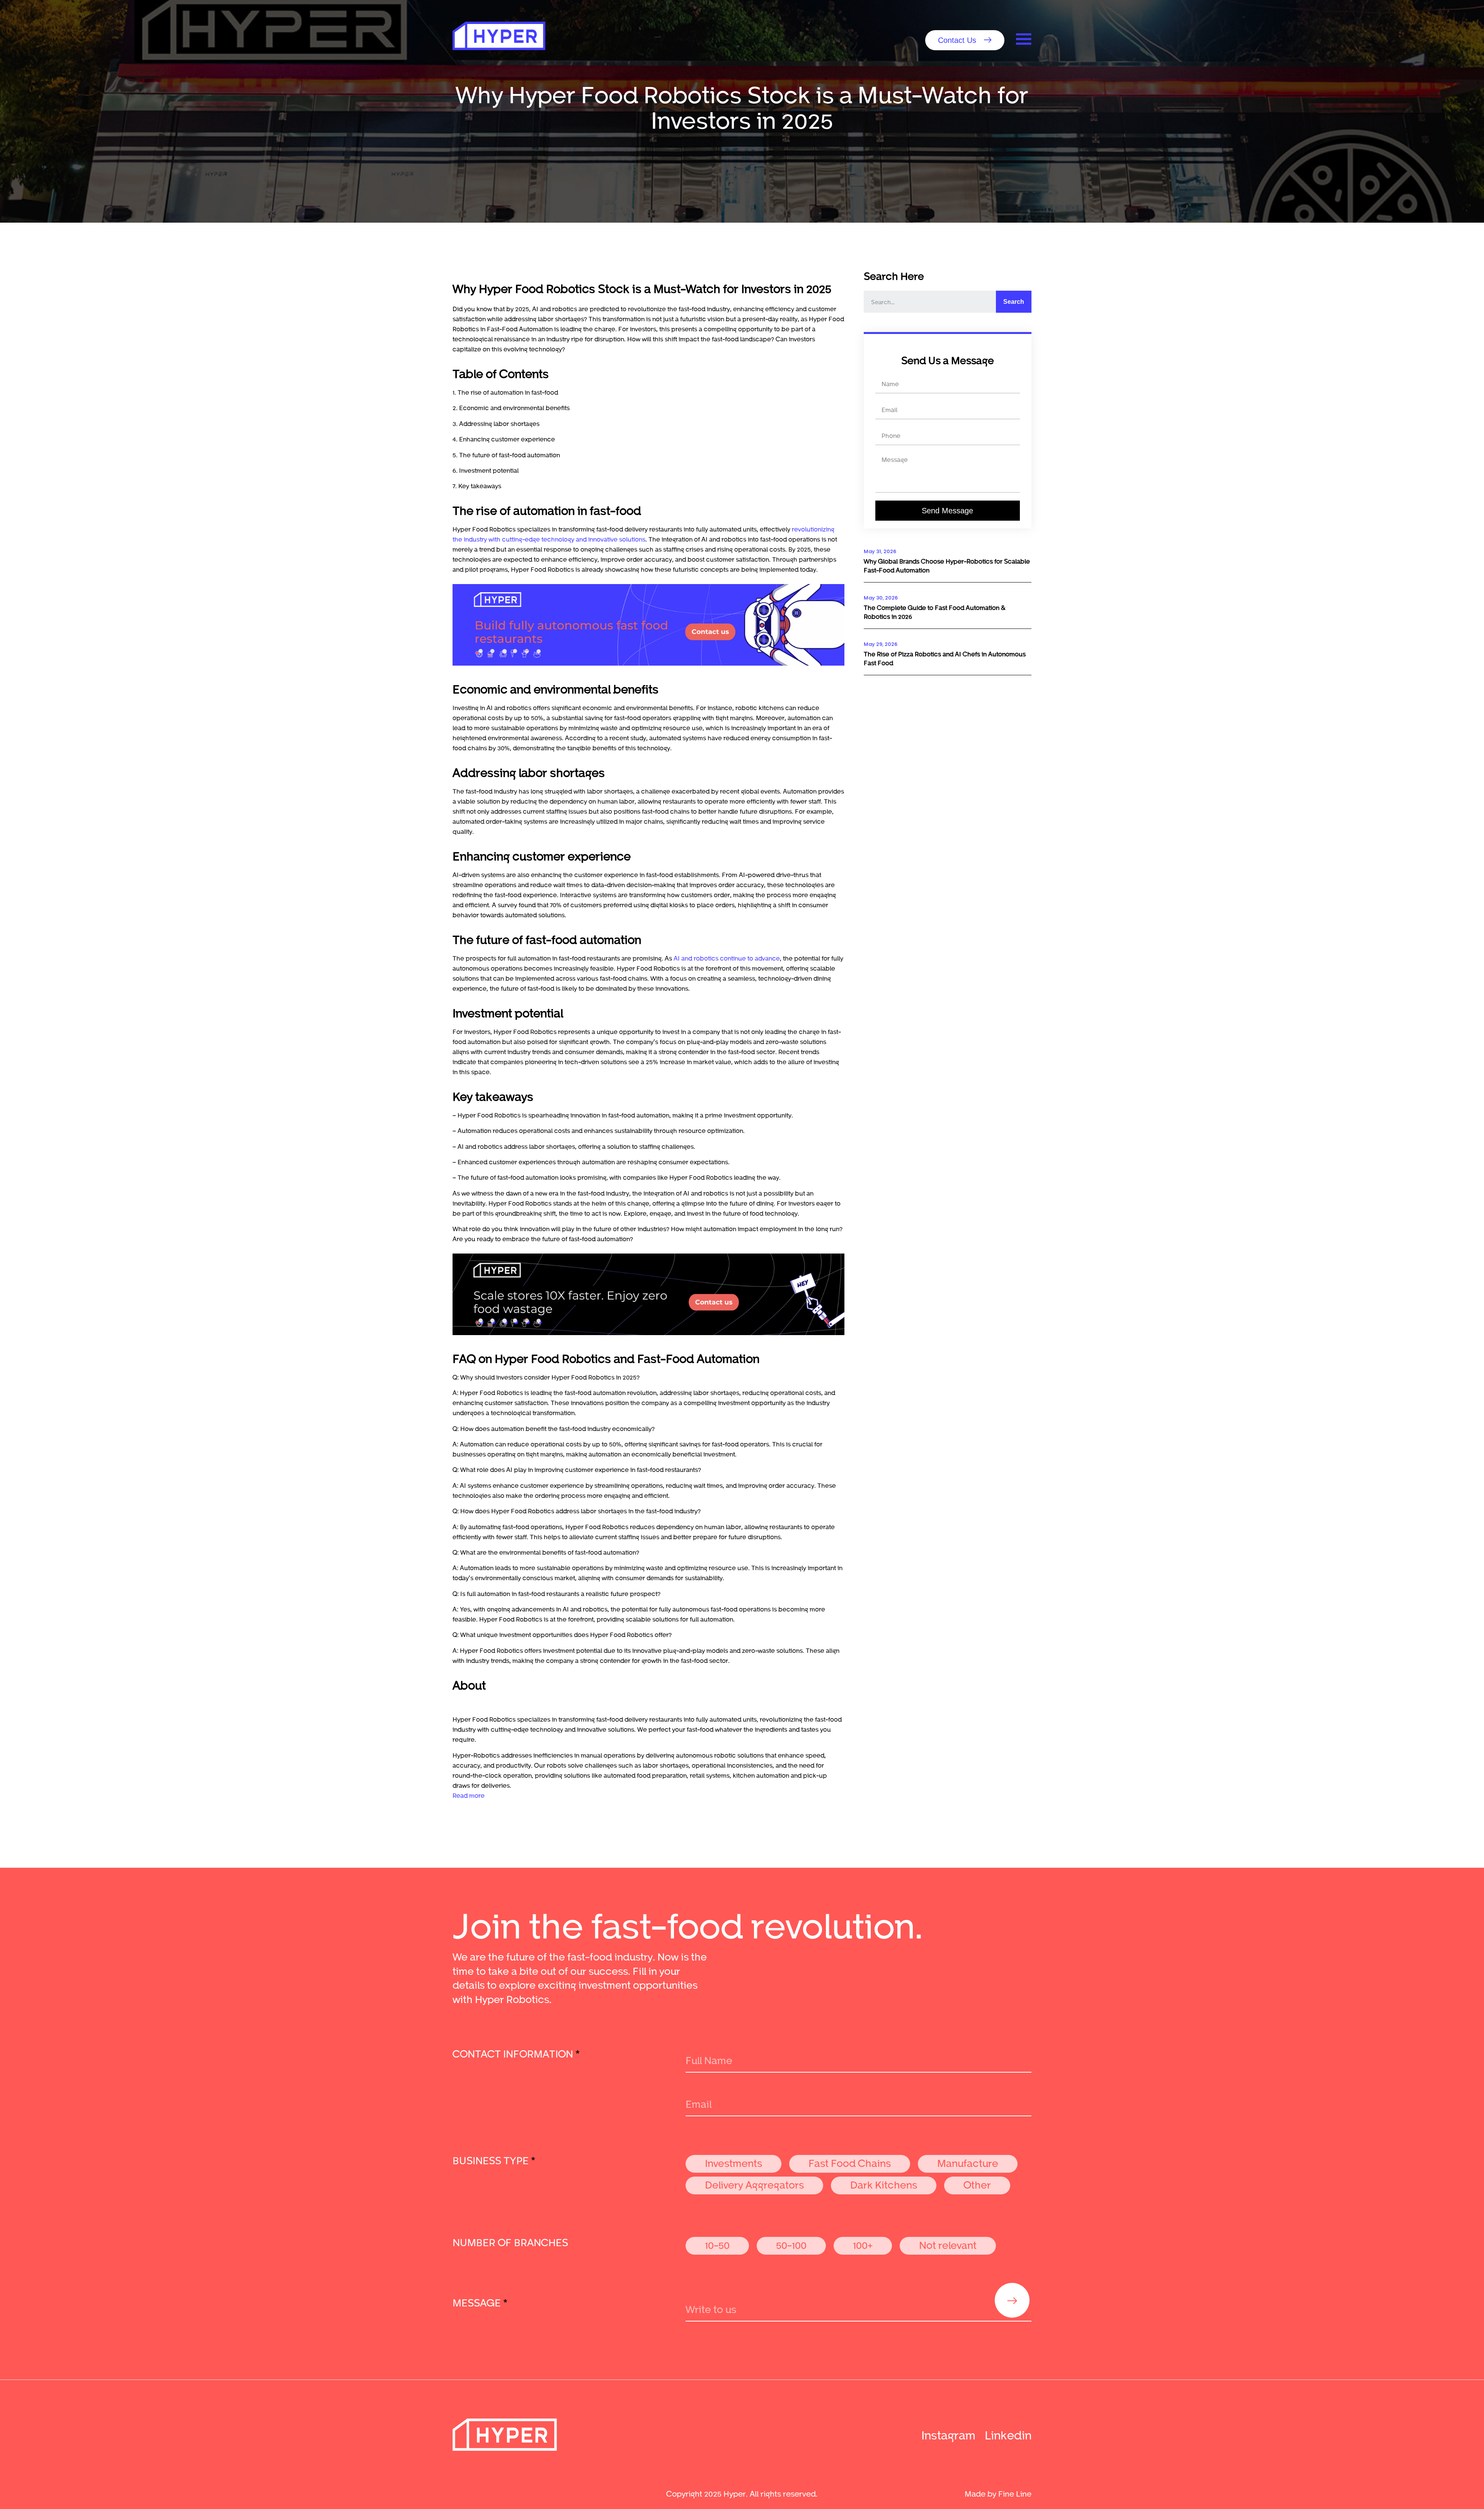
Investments (733, 2163)
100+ (863, 2245)
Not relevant (948, 2245)
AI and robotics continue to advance (727, 958)
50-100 (791, 2245)
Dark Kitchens (884, 2185)
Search (1014, 302)
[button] (965, 40)
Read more (469, 1795)
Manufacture (968, 2163)
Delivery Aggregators (754, 2185)
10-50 (717, 2245)
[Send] (1012, 2300)
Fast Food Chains (850, 2163)
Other (977, 2185)
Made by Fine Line (998, 2494)
